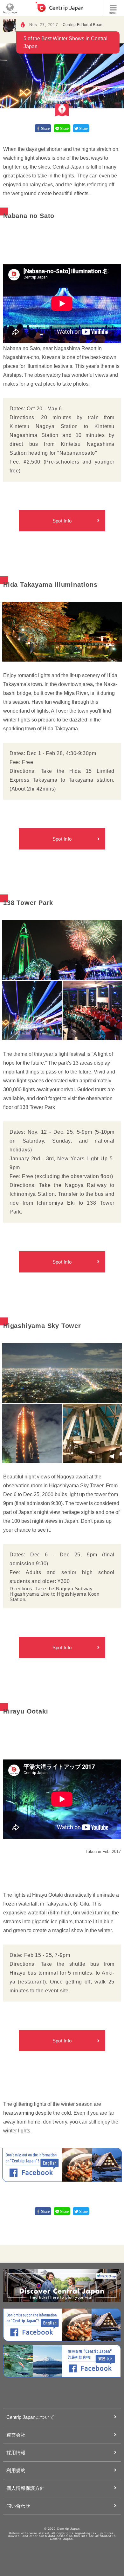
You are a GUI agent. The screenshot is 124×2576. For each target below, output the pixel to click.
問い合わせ (18, 2506)
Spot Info (62, 521)
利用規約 (16, 2470)
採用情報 (16, 2453)
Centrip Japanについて (30, 2417)
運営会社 (16, 2435)
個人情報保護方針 (25, 2488)
